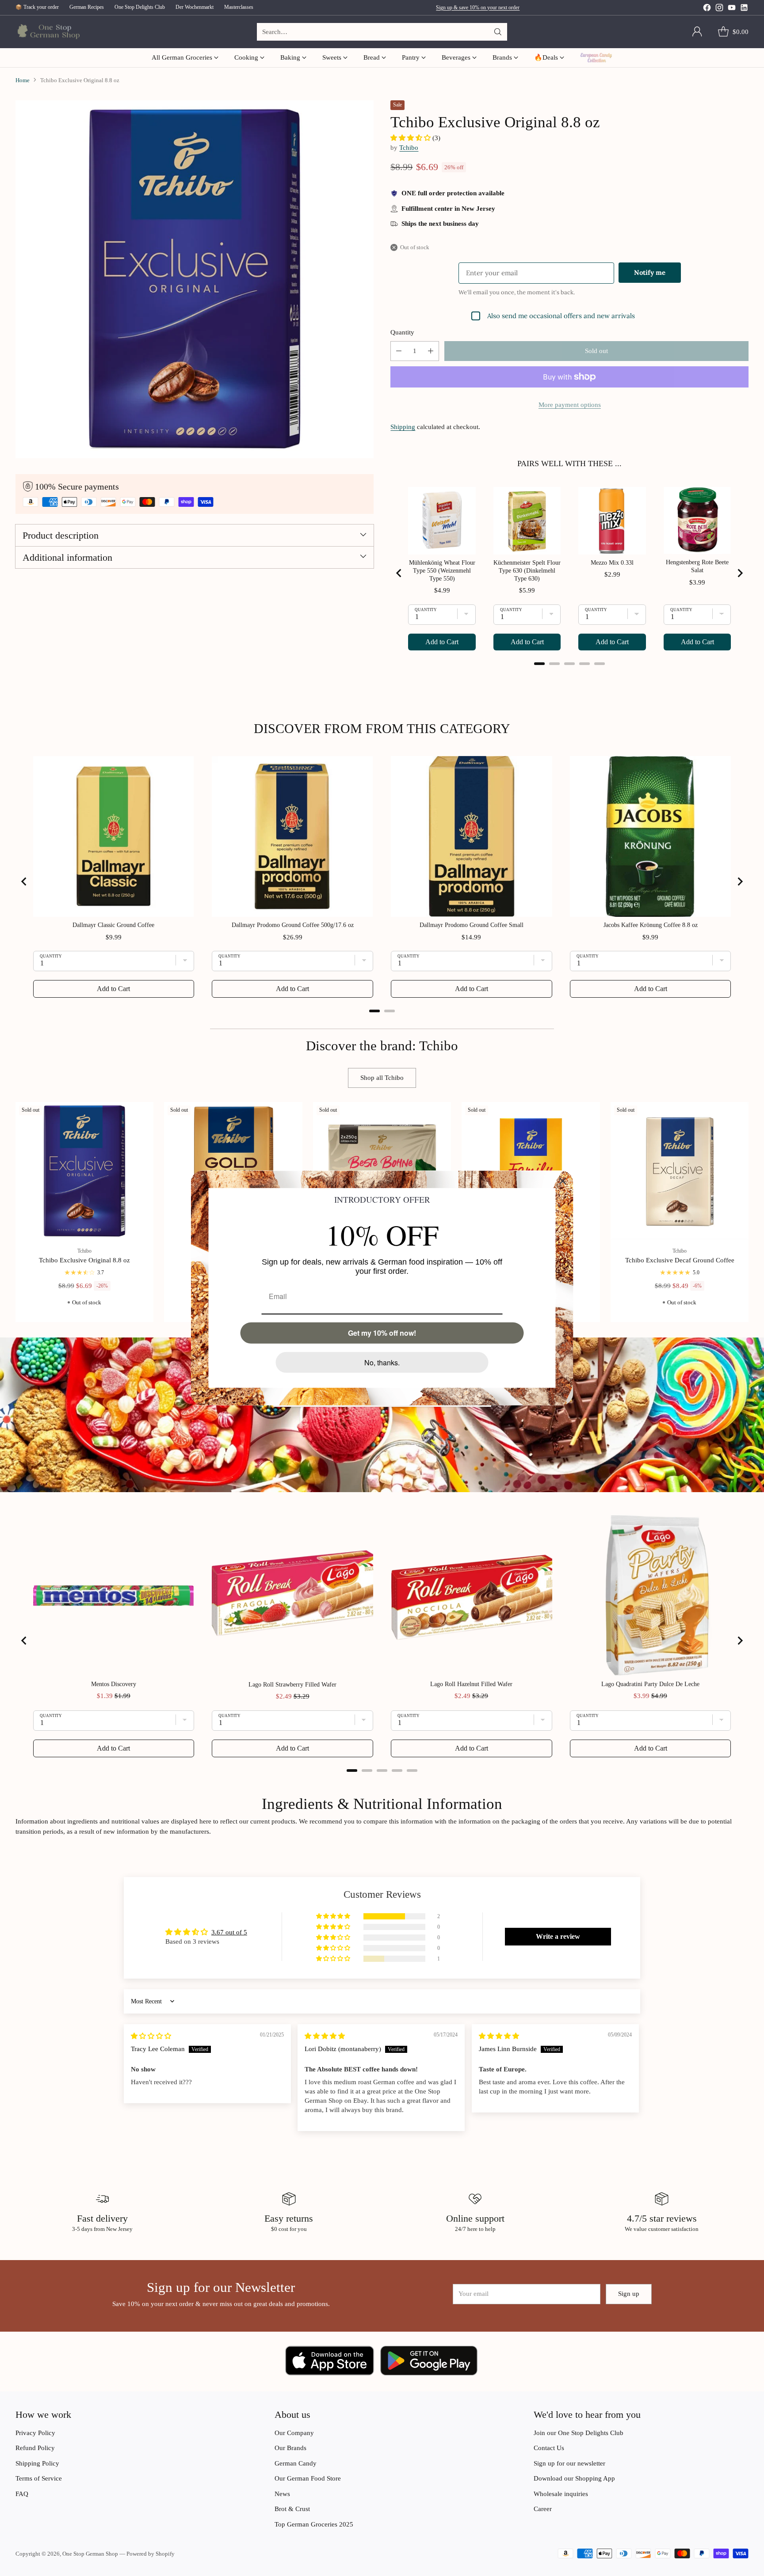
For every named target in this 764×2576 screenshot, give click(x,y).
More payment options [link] (570, 405)
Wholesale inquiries (561, 2494)
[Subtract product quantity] (399, 351)
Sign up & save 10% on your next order (478, 8)
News (282, 2494)
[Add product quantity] (431, 351)
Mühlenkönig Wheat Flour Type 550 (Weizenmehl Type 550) (442, 571)
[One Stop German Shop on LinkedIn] (744, 9)
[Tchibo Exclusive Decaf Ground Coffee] (680, 1171)
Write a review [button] (558, 1936)
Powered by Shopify (151, 2554)
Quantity (402, 332)
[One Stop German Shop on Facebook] (707, 9)
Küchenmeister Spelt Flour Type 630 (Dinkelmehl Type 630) (527, 571)
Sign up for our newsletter (569, 2463)
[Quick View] (142, 1113)
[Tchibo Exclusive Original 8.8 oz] (85, 1171)
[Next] (746, 1212)
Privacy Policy (35, 2433)
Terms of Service (39, 2478)
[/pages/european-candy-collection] (382, 1415)
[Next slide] (740, 573)
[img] (151, 2036)
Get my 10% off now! (382, 1333)
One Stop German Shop (90, 2554)
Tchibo (409, 148)
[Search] (498, 32)
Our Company (294, 2433)
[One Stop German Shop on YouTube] (732, 9)
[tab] (539, 664)
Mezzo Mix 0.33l (612, 563)
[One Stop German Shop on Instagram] (719, 9)
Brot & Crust (292, 2509)
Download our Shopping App (574, 2478)
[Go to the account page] (697, 32)
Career (543, 2509)
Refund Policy (35, 2448)
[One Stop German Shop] (48, 32)
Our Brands (290, 2448)
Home (23, 80)
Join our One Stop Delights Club (579, 2433)
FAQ (22, 2494)
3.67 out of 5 (229, 1932)
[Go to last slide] (399, 573)
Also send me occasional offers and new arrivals (561, 316)
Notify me (650, 272)
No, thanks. (382, 1362)
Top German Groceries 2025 (314, 2524)
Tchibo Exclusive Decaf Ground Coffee (680, 1260)
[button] (411, 138)
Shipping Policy (37, 2463)
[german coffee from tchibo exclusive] (195, 279)
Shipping (403, 427)
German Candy (296, 2463)
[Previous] (18, 1212)
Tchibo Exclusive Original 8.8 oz (84, 1260)
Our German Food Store (308, 2478)
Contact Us (549, 2448)
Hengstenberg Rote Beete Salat (697, 566)
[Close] (563, 1181)
